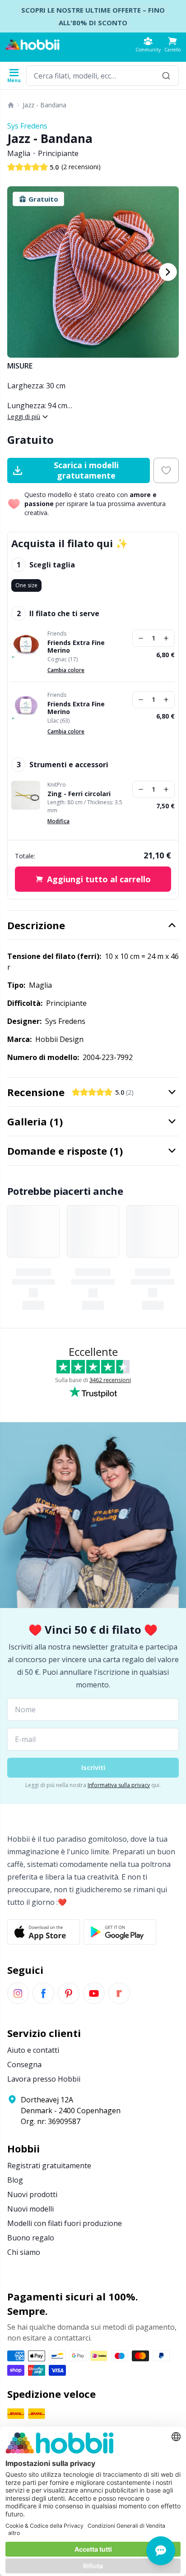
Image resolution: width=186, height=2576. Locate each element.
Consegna (24, 2064)
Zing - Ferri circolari (79, 794)
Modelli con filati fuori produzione (65, 2223)
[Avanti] (168, 272)
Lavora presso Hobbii (44, 2079)
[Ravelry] (119, 1993)
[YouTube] (94, 1993)
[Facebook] (43, 1993)
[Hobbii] (33, 45)
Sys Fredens (27, 126)
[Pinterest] (69, 1993)
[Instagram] (18, 1993)
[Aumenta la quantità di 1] (166, 638)
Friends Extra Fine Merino (76, 647)
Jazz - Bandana (44, 105)
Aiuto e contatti (33, 2050)
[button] (172, 44)
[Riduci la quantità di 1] (141, 638)
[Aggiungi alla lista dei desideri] (166, 470)
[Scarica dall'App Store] (44, 1932)
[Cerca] (166, 76)
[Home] (11, 105)
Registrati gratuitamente (49, 2166)
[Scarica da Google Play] (120, 1932)
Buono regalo (31, 2238)
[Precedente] (18, 272)
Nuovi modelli (30, 2209)
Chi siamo (24, 2252)
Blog (15, 2180)
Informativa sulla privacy (119, 1785)
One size (26, 585)
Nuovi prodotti (32, 2194)
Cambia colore (66, 670)
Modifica (58, 821)
